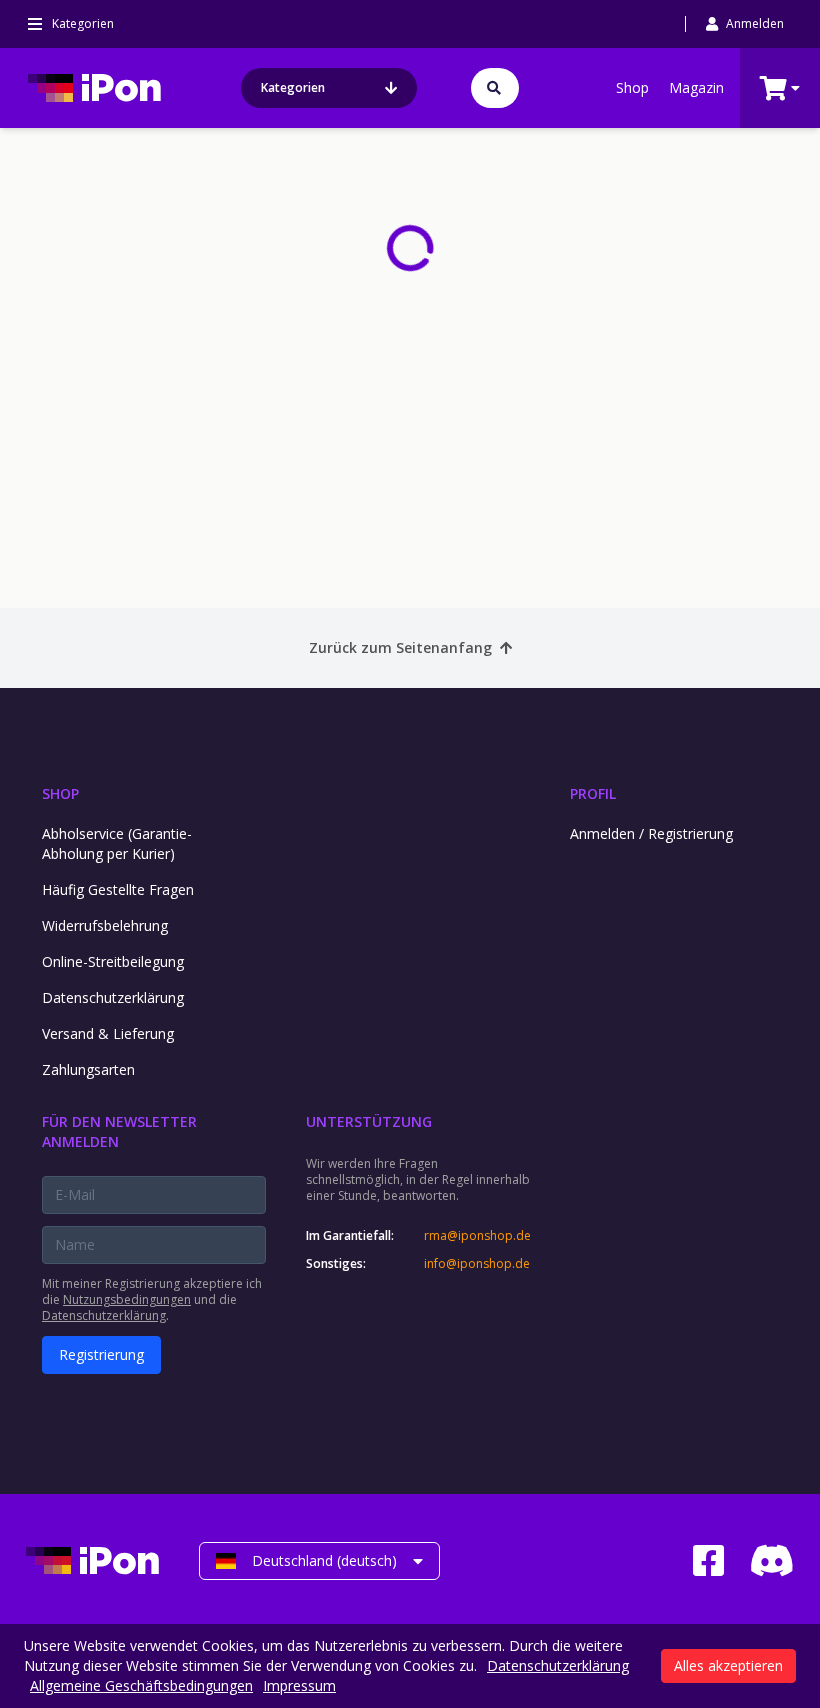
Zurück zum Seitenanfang (400, 647)
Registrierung (101, 1354)
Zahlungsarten (88, 1069)
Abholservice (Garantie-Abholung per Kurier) (117, 843)
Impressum (299, 1685)
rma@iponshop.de (477, 1236)
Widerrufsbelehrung (105, 925)
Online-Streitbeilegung (113, 961)
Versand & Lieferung (108, 1033)
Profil (593, 793)
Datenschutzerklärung (113, 997)
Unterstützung (369, 1121)
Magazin (696, 87)
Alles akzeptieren (728, 1665)
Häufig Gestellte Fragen (118, 889)
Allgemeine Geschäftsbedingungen (141, 1685)
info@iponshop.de (477, 1264)
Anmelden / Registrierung (651, 833)
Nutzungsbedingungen (127, 1299)
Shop (632, 87)
